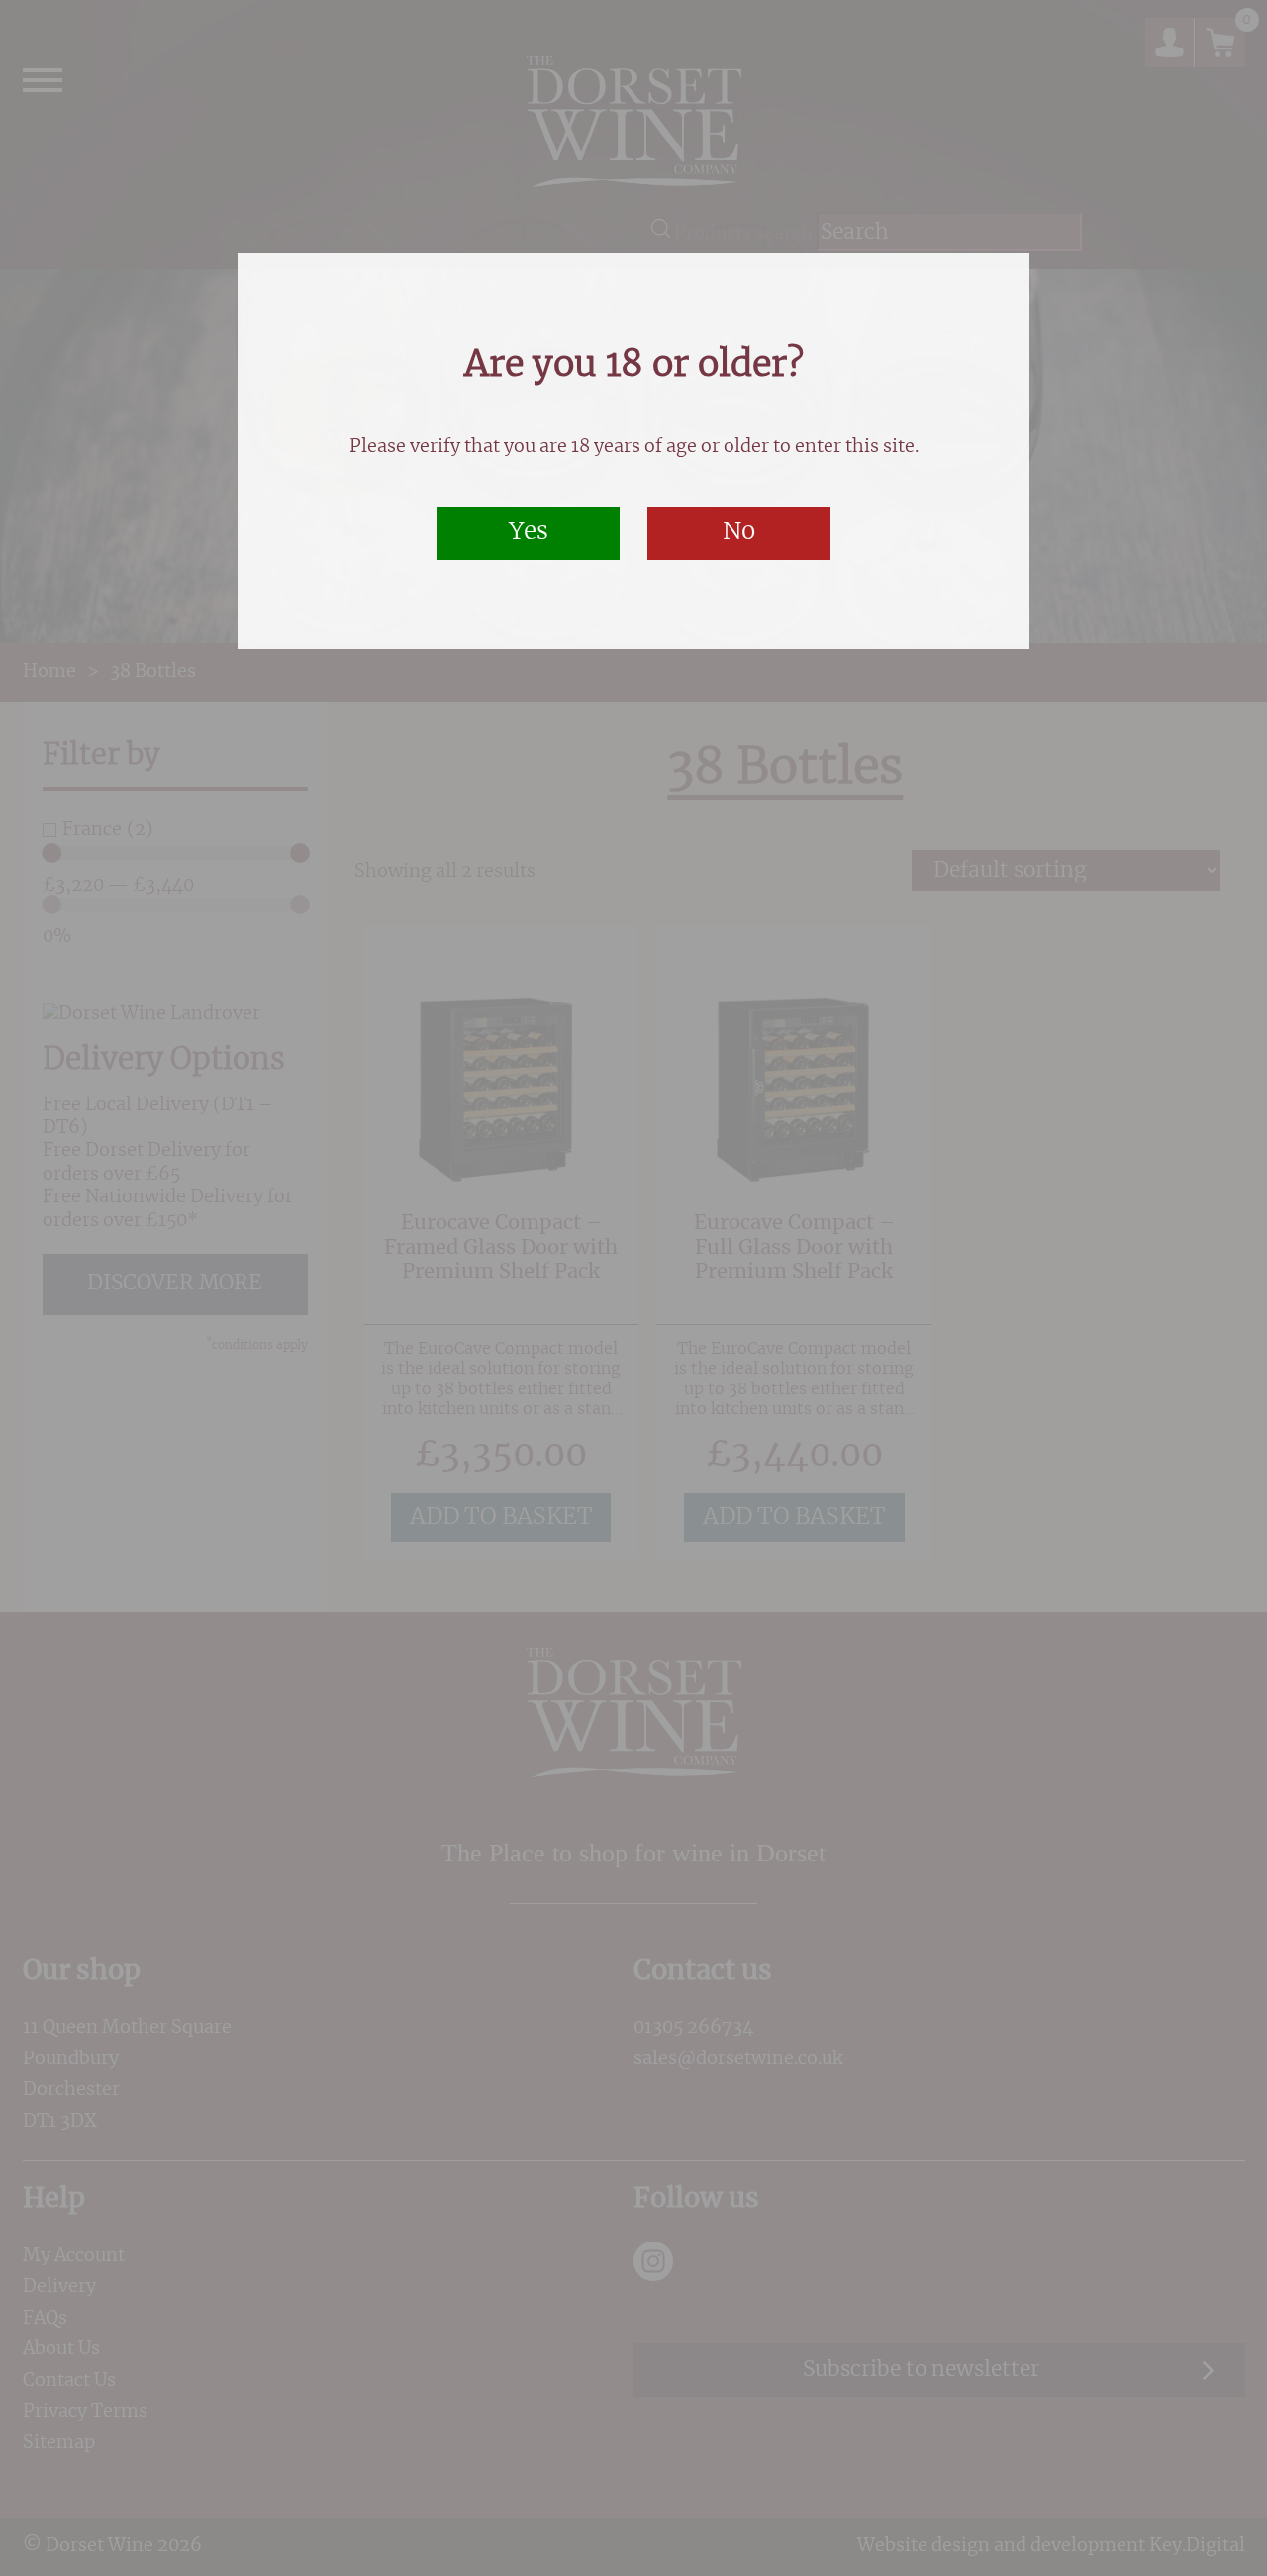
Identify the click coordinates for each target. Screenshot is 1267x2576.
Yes (529, 532)
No (739, 532)
